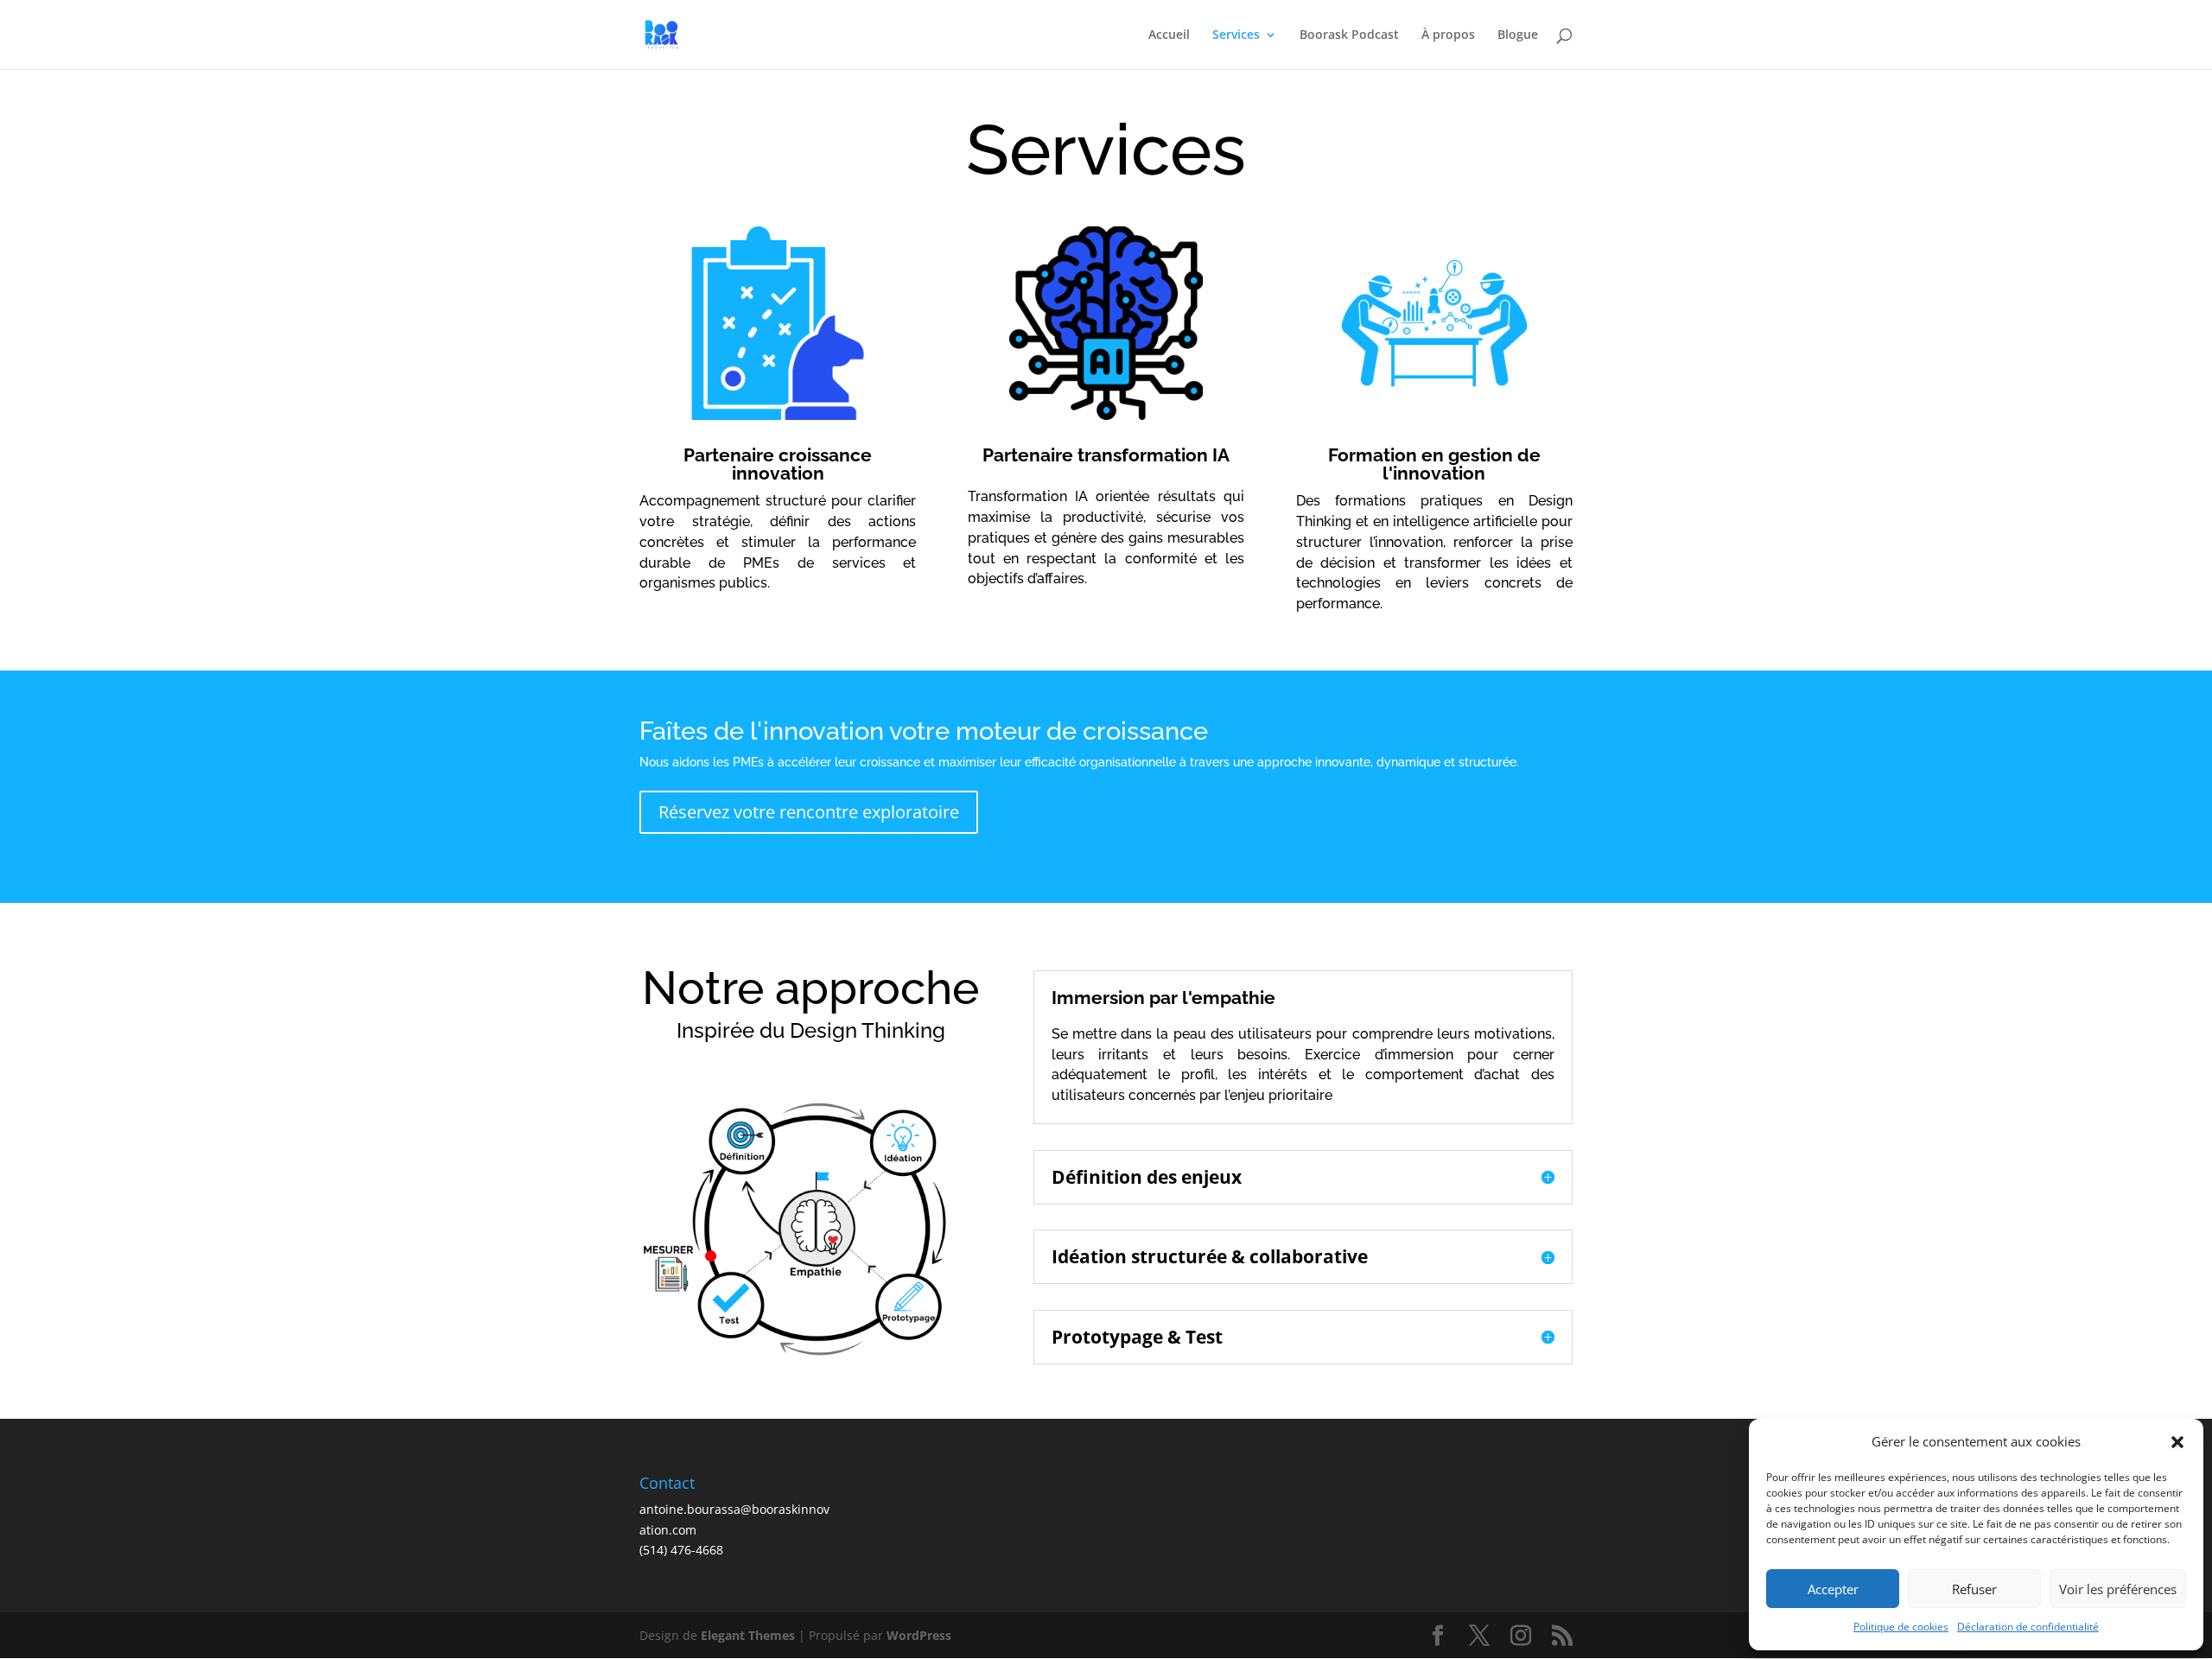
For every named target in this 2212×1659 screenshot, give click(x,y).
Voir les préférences (2118, 1589)
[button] (2177, 1442)
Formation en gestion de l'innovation (1434, 464)
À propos (1448, 35)
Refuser (1974, 1589)
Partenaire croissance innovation (778, 464)
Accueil (1169, 35)
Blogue (1518, 35)
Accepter (1833, 1589)
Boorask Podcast (1349, 35)
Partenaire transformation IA (1106, 455)
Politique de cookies (1901, 1627)
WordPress (919, 1635)
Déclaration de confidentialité (2028, 1627)
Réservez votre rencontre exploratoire (809, 812)
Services (1236, 35)
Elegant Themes (748, 1635)
